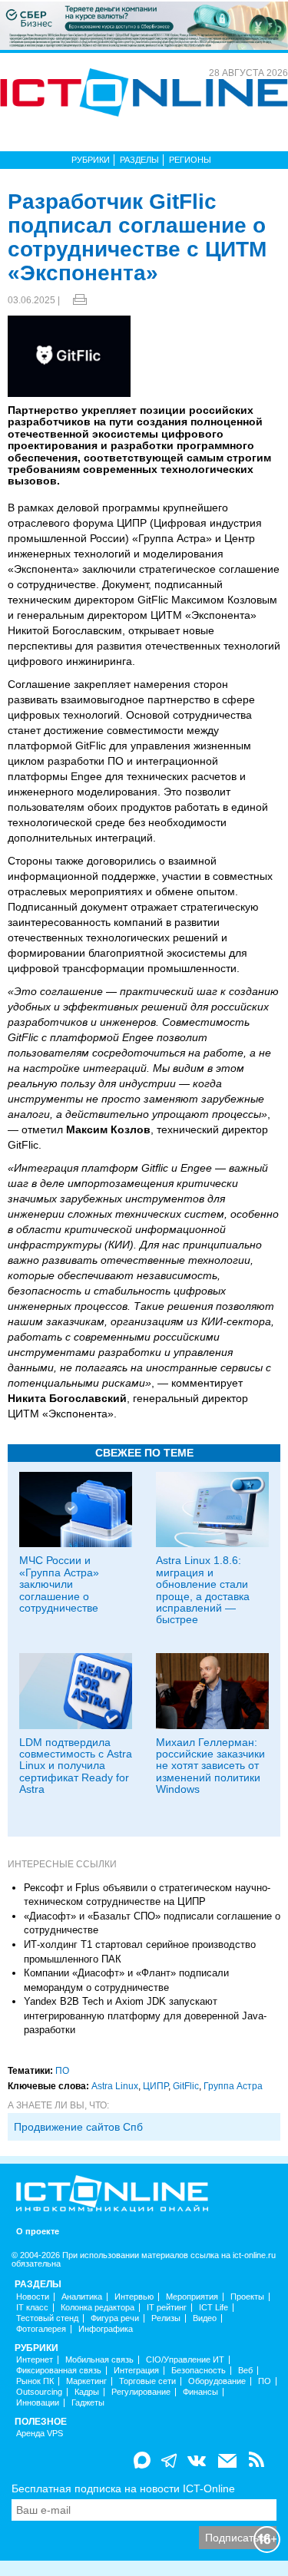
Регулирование (141, 2392)
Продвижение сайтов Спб (78, 2127)
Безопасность (199, 2371)
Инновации (38, 2403)
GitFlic (186, 2086)
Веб (245, 2371)
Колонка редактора (98, 2308)
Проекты (247, 2297)
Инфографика (106, 2329)
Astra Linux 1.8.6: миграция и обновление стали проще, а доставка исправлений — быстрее (203, 1590)
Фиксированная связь (59, 2371)
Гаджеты (88, 2403)
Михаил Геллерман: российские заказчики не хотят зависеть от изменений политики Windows (210, 1766)
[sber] (144, 25)
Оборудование (217, 2381)
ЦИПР (156, 2086)
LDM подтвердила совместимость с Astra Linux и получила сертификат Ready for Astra (76, 1766)
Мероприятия (192, 2297)
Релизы (166, 2318)
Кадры (87, 2392)
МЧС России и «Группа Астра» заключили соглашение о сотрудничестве (59, 1584)
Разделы (139, 160)
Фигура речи (115, 2318)
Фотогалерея (41, 2329)
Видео (205, 2318)
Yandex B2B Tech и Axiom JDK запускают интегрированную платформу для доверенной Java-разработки (145, 2015)
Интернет (35, 2360)
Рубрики (91, 160)
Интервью (134, 2297)
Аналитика (82, 2297)
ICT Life (214, 2308)
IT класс (32, 2308)
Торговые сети (147, 2381)
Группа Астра (233, 2086)
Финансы (200, 2392)
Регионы (190, 160)
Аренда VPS (40, 2434)
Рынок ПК (35, 2381)
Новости (33, 2297)
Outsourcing (39, 2392)
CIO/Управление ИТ (185, 2360)
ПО (62, 2071)
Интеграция (136, 2371)
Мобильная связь (99, 2360)
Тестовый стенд (47, 2318)
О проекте (38, 2232)
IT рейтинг (167, 2308)
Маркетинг (86, 2381)
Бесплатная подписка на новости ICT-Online (123, 2488)
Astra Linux (115, 2086)
